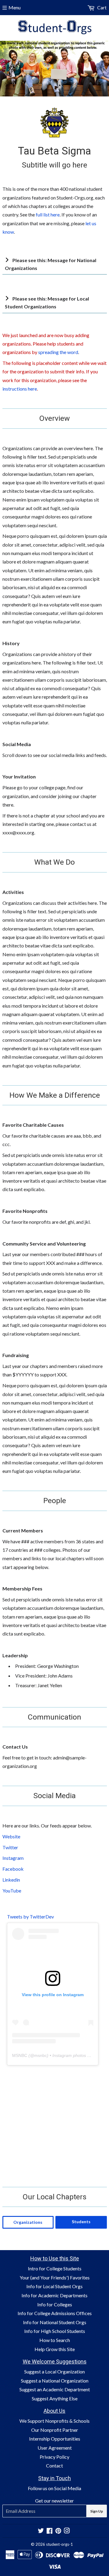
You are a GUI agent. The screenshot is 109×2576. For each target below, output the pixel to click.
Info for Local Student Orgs (54, 2286)
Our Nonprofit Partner (55, 2430)
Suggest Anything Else (55, 2398)
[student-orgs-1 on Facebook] (50, 2531)
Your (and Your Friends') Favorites (55, 2277)
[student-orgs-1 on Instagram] (67, 2531)
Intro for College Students (55, 2268)
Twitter (10, 1847)
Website (11, 1836)
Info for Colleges (55, 2304)
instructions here (20, 389)
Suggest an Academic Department (55, 2389)
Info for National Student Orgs (55, 2322)
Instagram (13, 1858)
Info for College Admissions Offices (55, 2313)
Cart (101, 7)
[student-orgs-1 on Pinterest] (58, 2531)
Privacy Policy (54, 2457)
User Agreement (55, 2448)
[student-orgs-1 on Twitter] (41, 2531)
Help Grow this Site (55, 2349)
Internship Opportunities (55, 2439)
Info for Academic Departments (54, 2295)
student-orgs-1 (59, 2544)
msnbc (41, 2055)
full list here (48, 214)
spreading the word (58, 352)
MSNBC (20, 2055)
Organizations (28, 2222)
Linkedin (11, 1880)
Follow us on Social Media (54, 2488)
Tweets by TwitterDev (30, 1917)
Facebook (13, 1869)
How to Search (55, 2340)
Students (81, 2222)
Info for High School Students (55, 2331)
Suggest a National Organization (55, 2381)
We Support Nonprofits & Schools (54, 2421)
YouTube (12, 1891)
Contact (54, 2466)
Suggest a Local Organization (54, 2371)
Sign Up (97, 2511)
